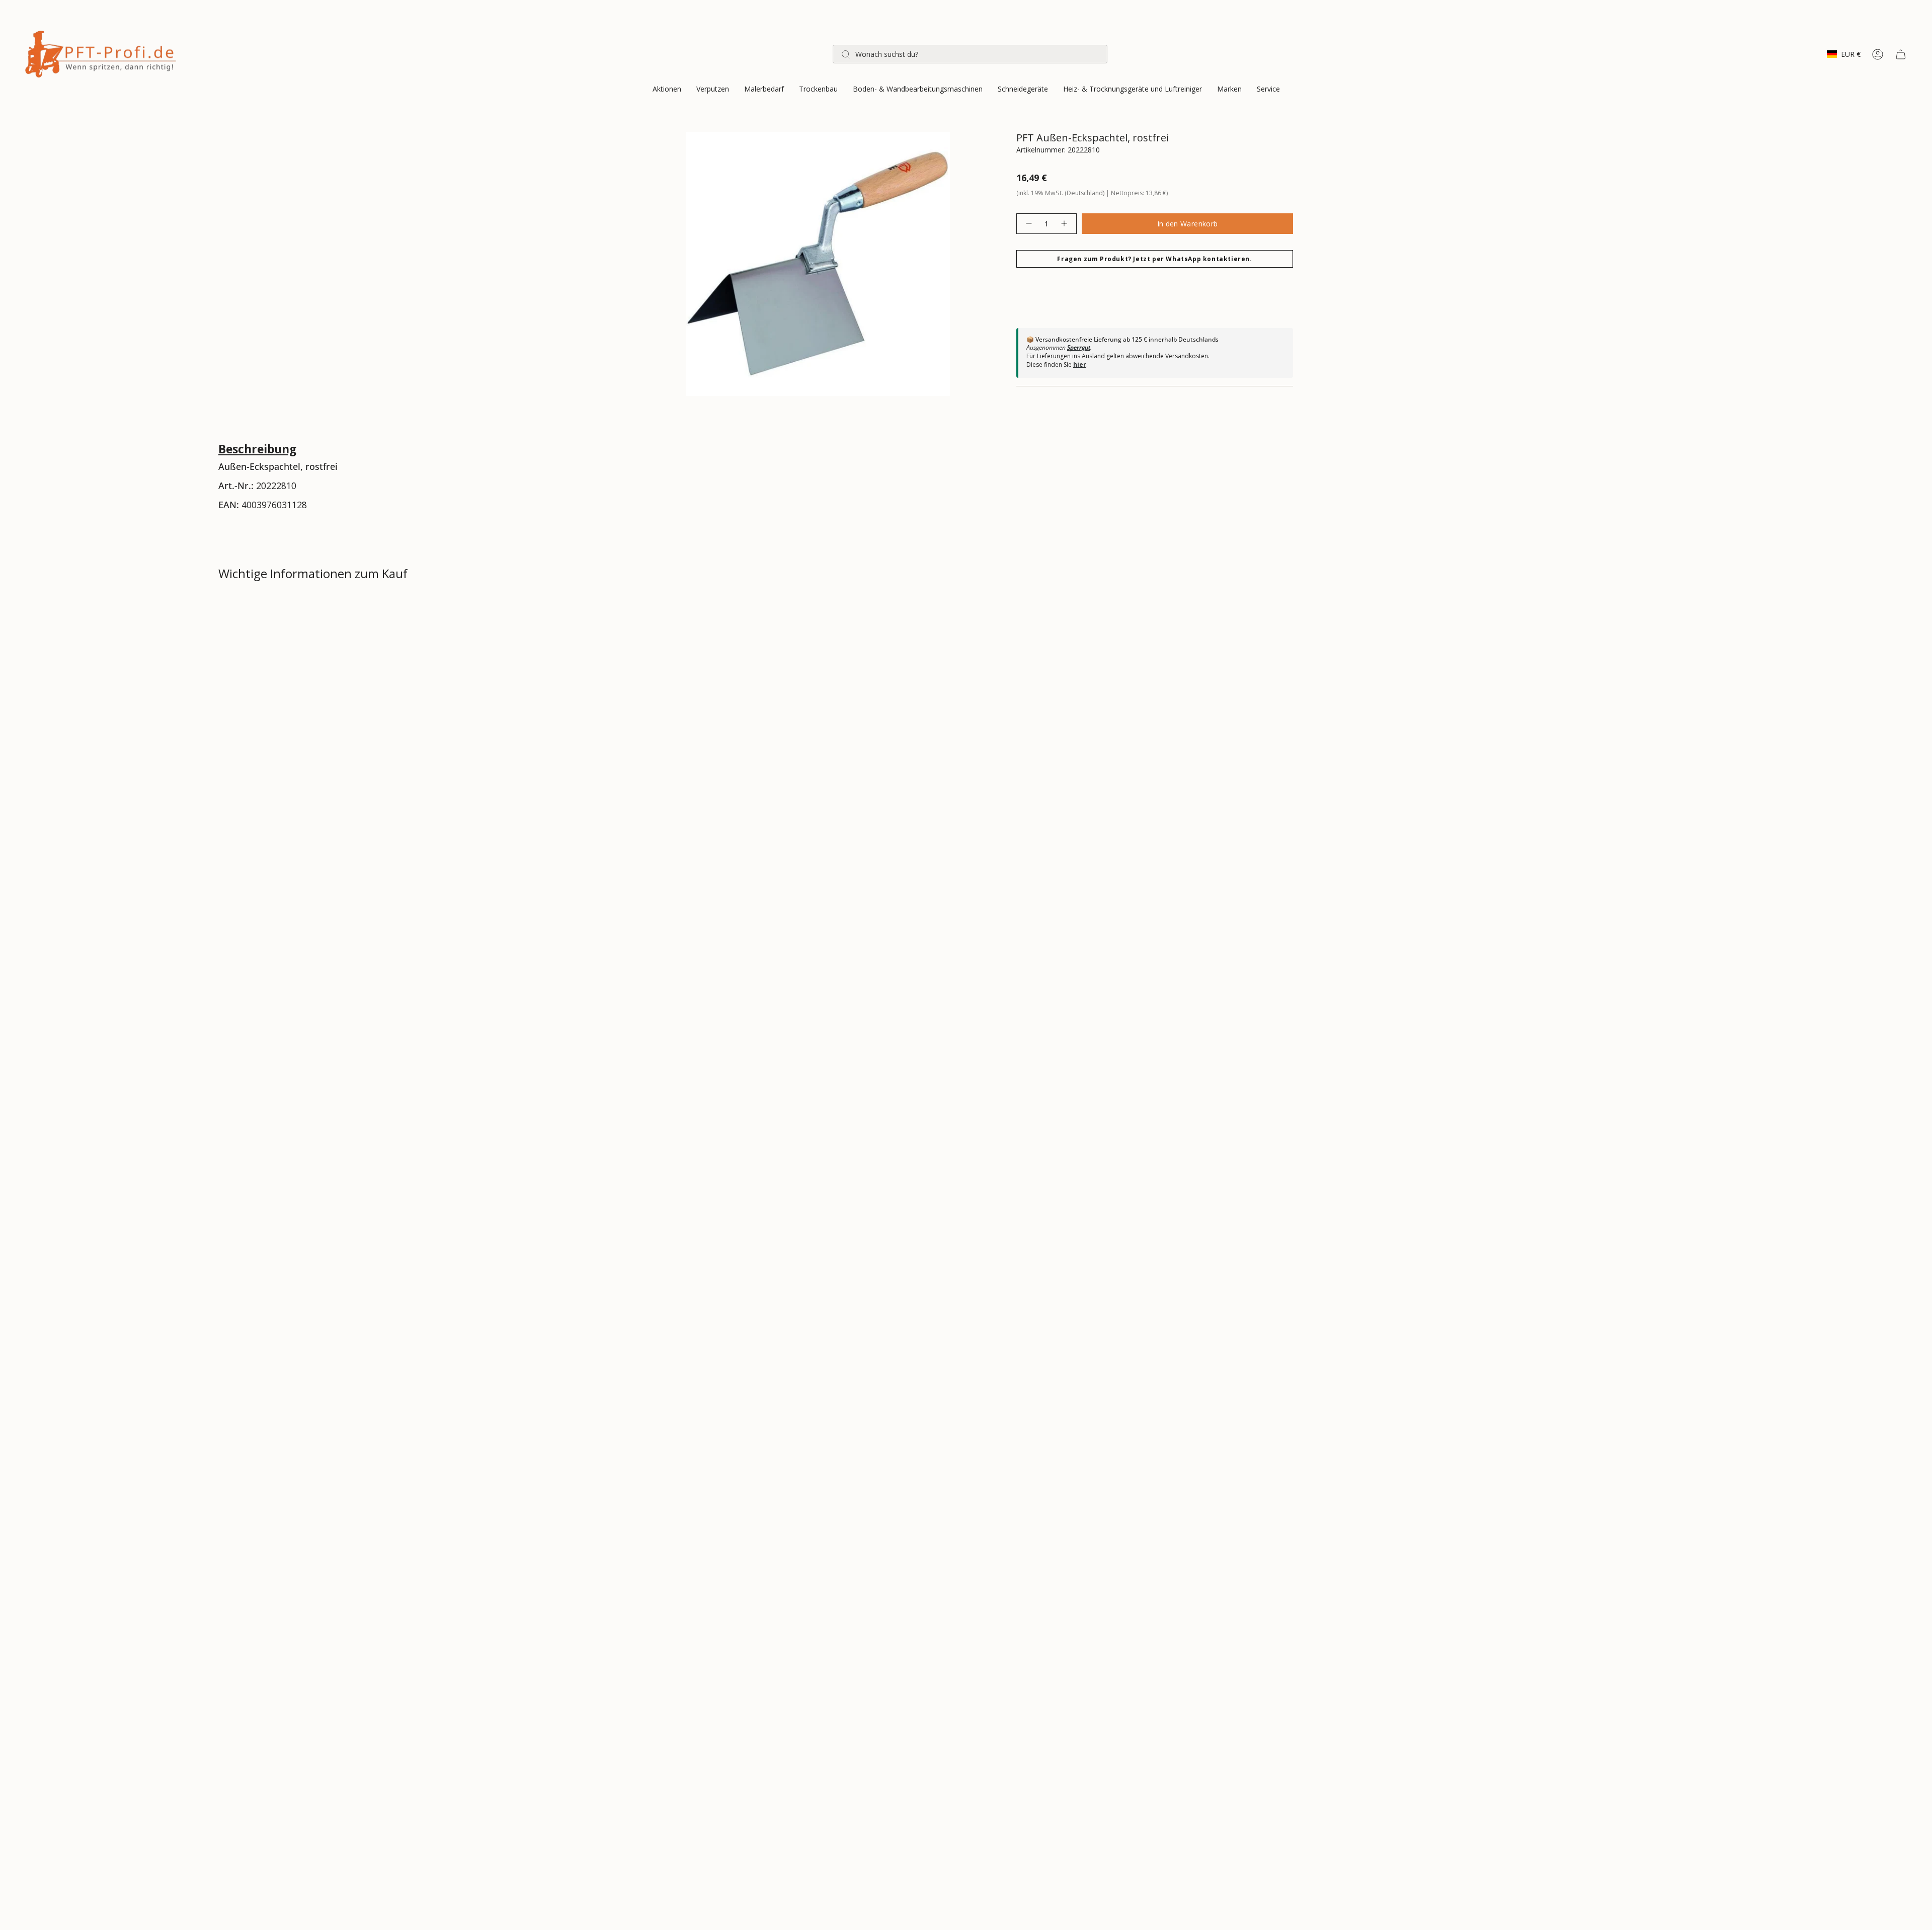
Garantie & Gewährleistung (280, 681)
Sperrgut (1079, 347)
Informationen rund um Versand (293, 610)
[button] (667, 90)
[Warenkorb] (1901, 54)
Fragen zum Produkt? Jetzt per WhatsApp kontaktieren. (1154, 259)
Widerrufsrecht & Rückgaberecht (293, 646)
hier (1080, 365)
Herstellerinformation (271, 717)
